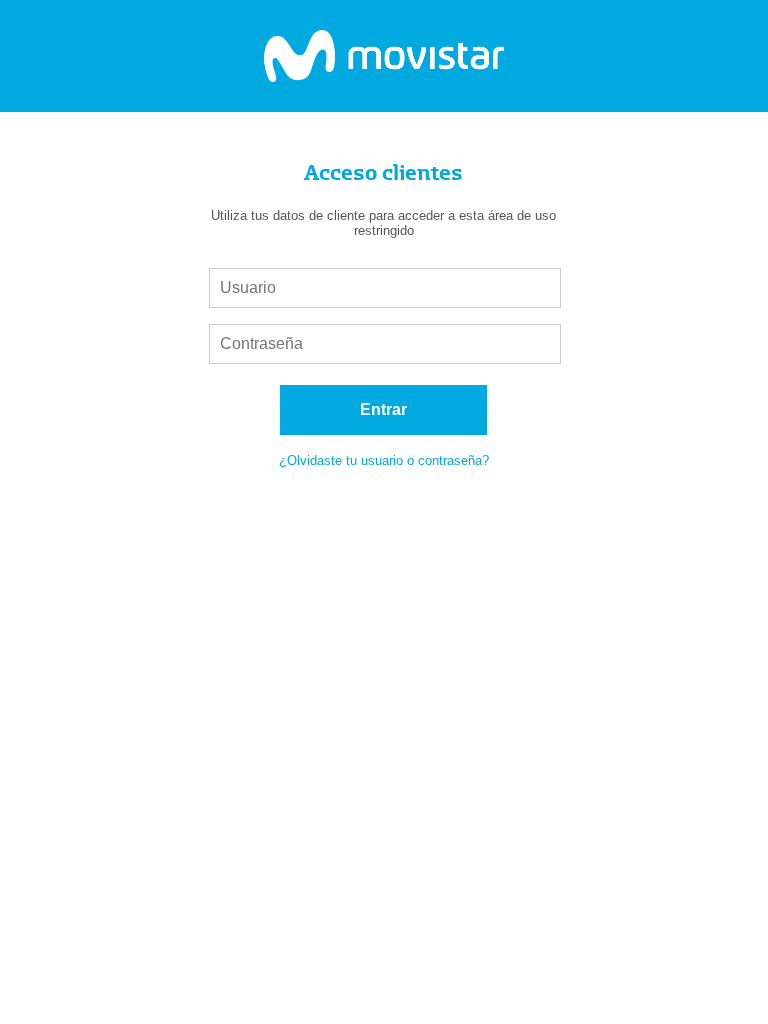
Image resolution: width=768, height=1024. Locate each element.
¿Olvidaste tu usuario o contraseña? (384, 460)
